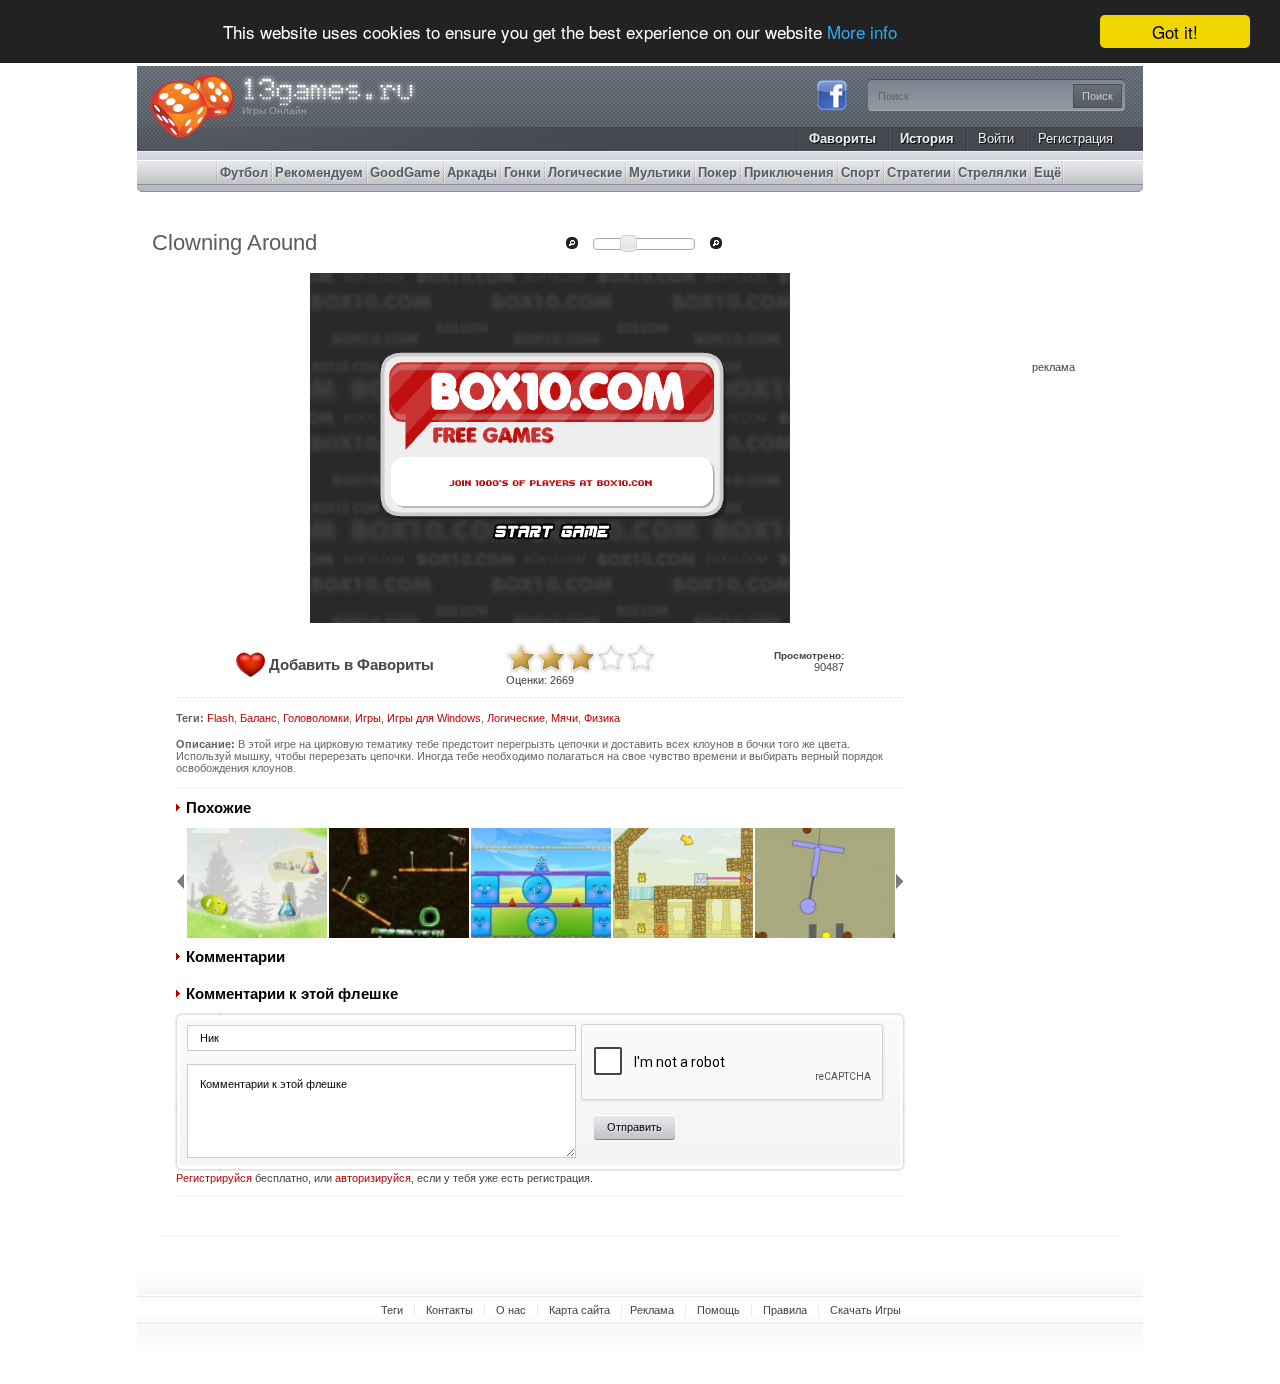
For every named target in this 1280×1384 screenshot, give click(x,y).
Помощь (718, 1310)
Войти (996, 138)
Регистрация (1075, 138)
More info (862, 32)
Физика (602, 718)
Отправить (634, 1127)
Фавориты (842, 138)
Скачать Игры (865, 1310)
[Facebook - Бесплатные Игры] (832, 108)
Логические (516, 718)
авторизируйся (373, 1178)
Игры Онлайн (274, 110)
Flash (220, 718)
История (927, 138)
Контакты (449, 1310)
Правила (785, 1310)
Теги (392, 1310)
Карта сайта (579, 1310)
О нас (511, 1310)
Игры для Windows (434, 718)
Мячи (564, 718)
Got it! (1175, 31)
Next (900, 881)
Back (180, 881)
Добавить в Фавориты (351, 664)
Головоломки (316, 718)
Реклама (652, 1310)
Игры (368, 718)
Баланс (258, 718)
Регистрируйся (214, 1178)
